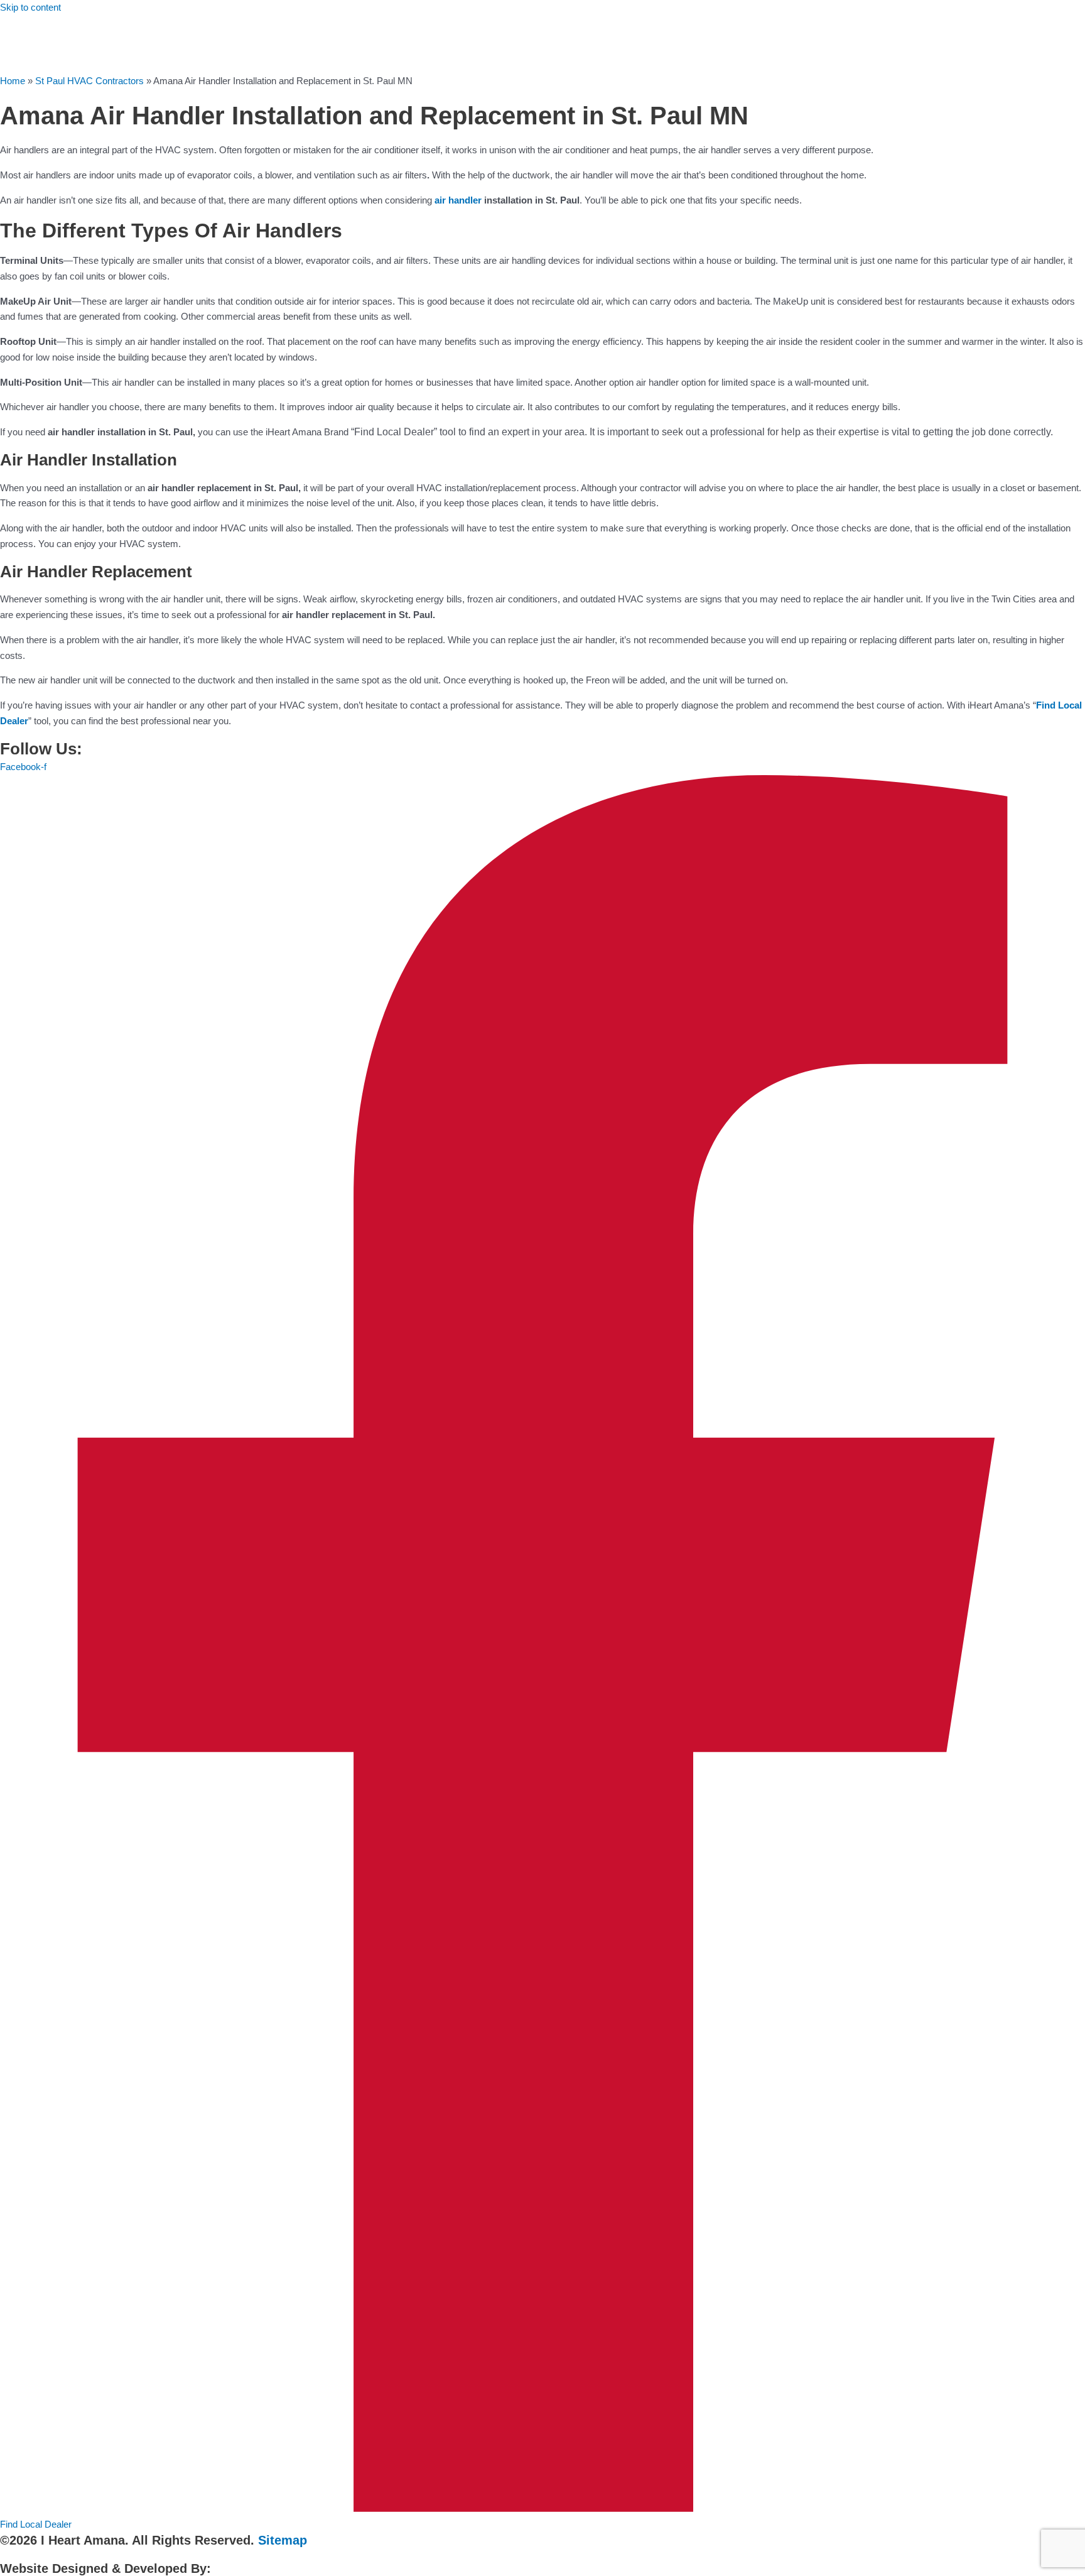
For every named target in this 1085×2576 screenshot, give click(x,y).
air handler (458, 200)
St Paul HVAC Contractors (89, 81)
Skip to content (30, 7)
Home (13, 81)
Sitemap (283, 2540)
